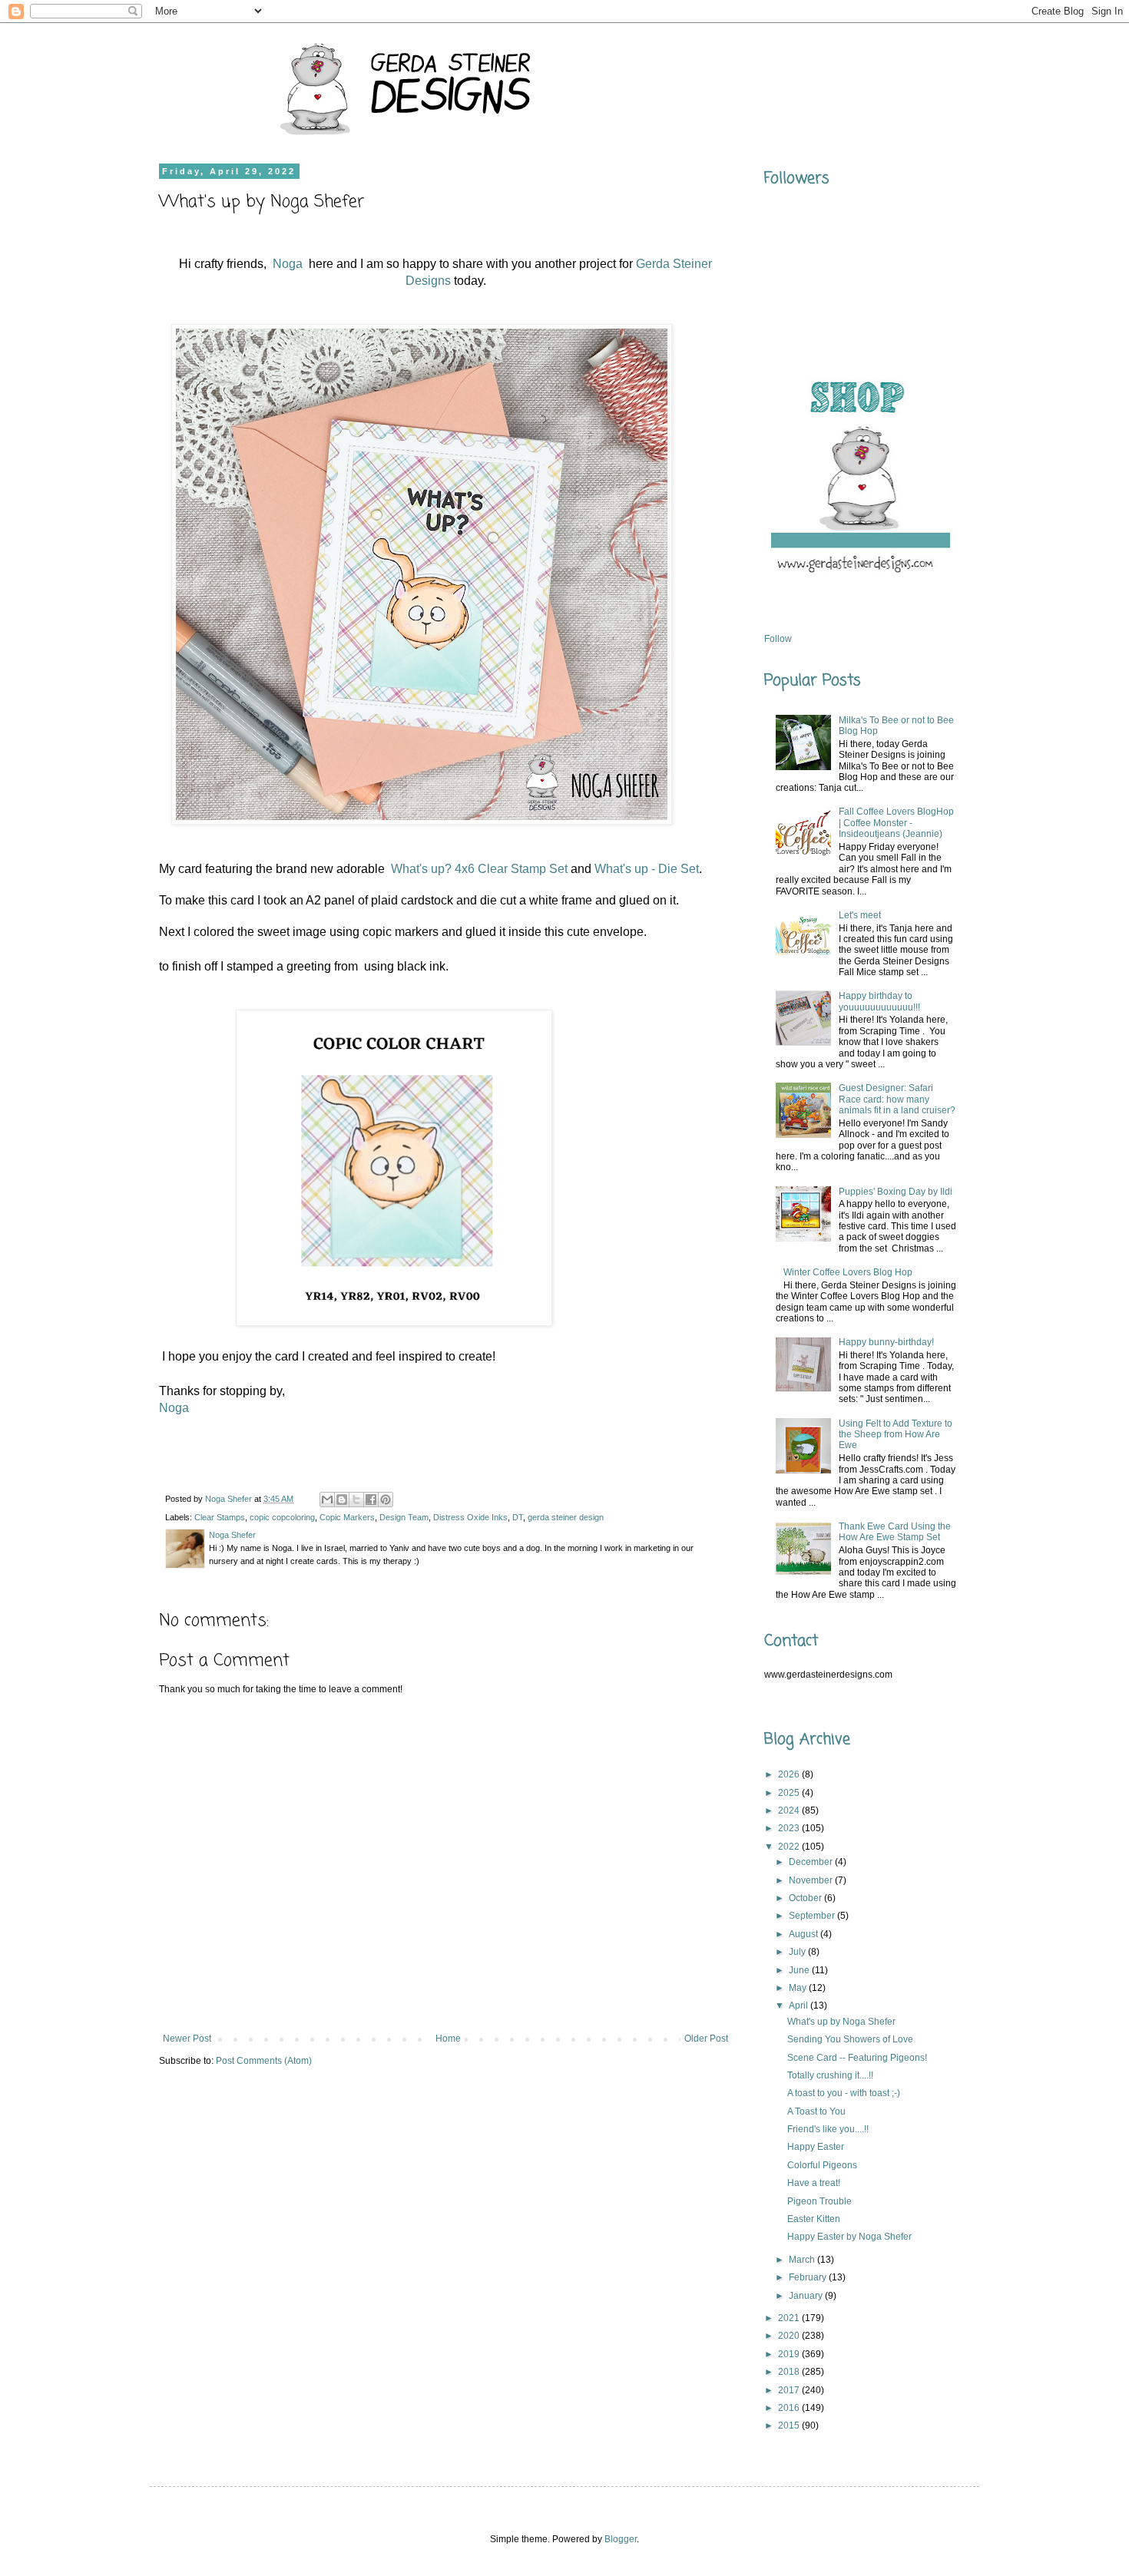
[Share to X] (356, 1500)
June (800, 1970)
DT (518, 1517)
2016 (790, 2408)
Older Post (706, 2039)
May (799, 1988)
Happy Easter (816, 2147)
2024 (790, 1810)
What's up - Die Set (647, 869)
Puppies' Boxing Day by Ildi (896, 1192)
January (807, 2296)
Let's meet (860, 915)
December (812, 1862)
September (813, 1916)
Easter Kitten (814, 2219)
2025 (790, 1793)
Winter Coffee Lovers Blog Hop (848, 1272)
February (809, 2277)
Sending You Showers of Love (850, 2039)
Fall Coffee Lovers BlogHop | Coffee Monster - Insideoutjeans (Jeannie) (896, 823)
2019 (790, 2354)
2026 (790, 1774)
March (803, 2260)
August (805, 1934)
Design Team (404, 1517)
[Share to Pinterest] (386, 1500)
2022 (790, 1847)
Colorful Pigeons (822, 2165)
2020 (790, 2336)
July (798, 1952)
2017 (790, 2390)
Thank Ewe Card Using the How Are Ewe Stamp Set (895, 1532)
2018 (790, 2372)
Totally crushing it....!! (830, 2075)
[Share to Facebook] (371, 1500)
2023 (790, 1828)
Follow (778, 639)
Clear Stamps (220, 1517)
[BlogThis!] (342, 1500)
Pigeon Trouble (819, 2201)
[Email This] (327, 1500)
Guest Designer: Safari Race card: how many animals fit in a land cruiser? (897, 1099)
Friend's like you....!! (828, 2129)
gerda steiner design (566, 1517)
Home (448, 2039)
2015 (790, 2426)
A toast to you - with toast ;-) (844, 2093)
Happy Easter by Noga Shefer (849, 2237)
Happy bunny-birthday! (886, 1342)
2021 (790, 2318)
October (806, 1898)
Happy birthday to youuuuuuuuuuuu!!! (879, 1001)
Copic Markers (347, 1517)
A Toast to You (816, 2111)
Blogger (621, 2539)
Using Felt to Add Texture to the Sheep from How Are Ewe (896, 1435)
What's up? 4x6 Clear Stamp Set (479, 869)
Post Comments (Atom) (264, 2061)
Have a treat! (814, 2183)
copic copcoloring (282, 1517)
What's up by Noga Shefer (841, 2022)
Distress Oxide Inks (470, 1517)
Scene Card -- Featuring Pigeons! (857, 2058)
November (812, 1880)
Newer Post (187, 2039)
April (800, 2006)
